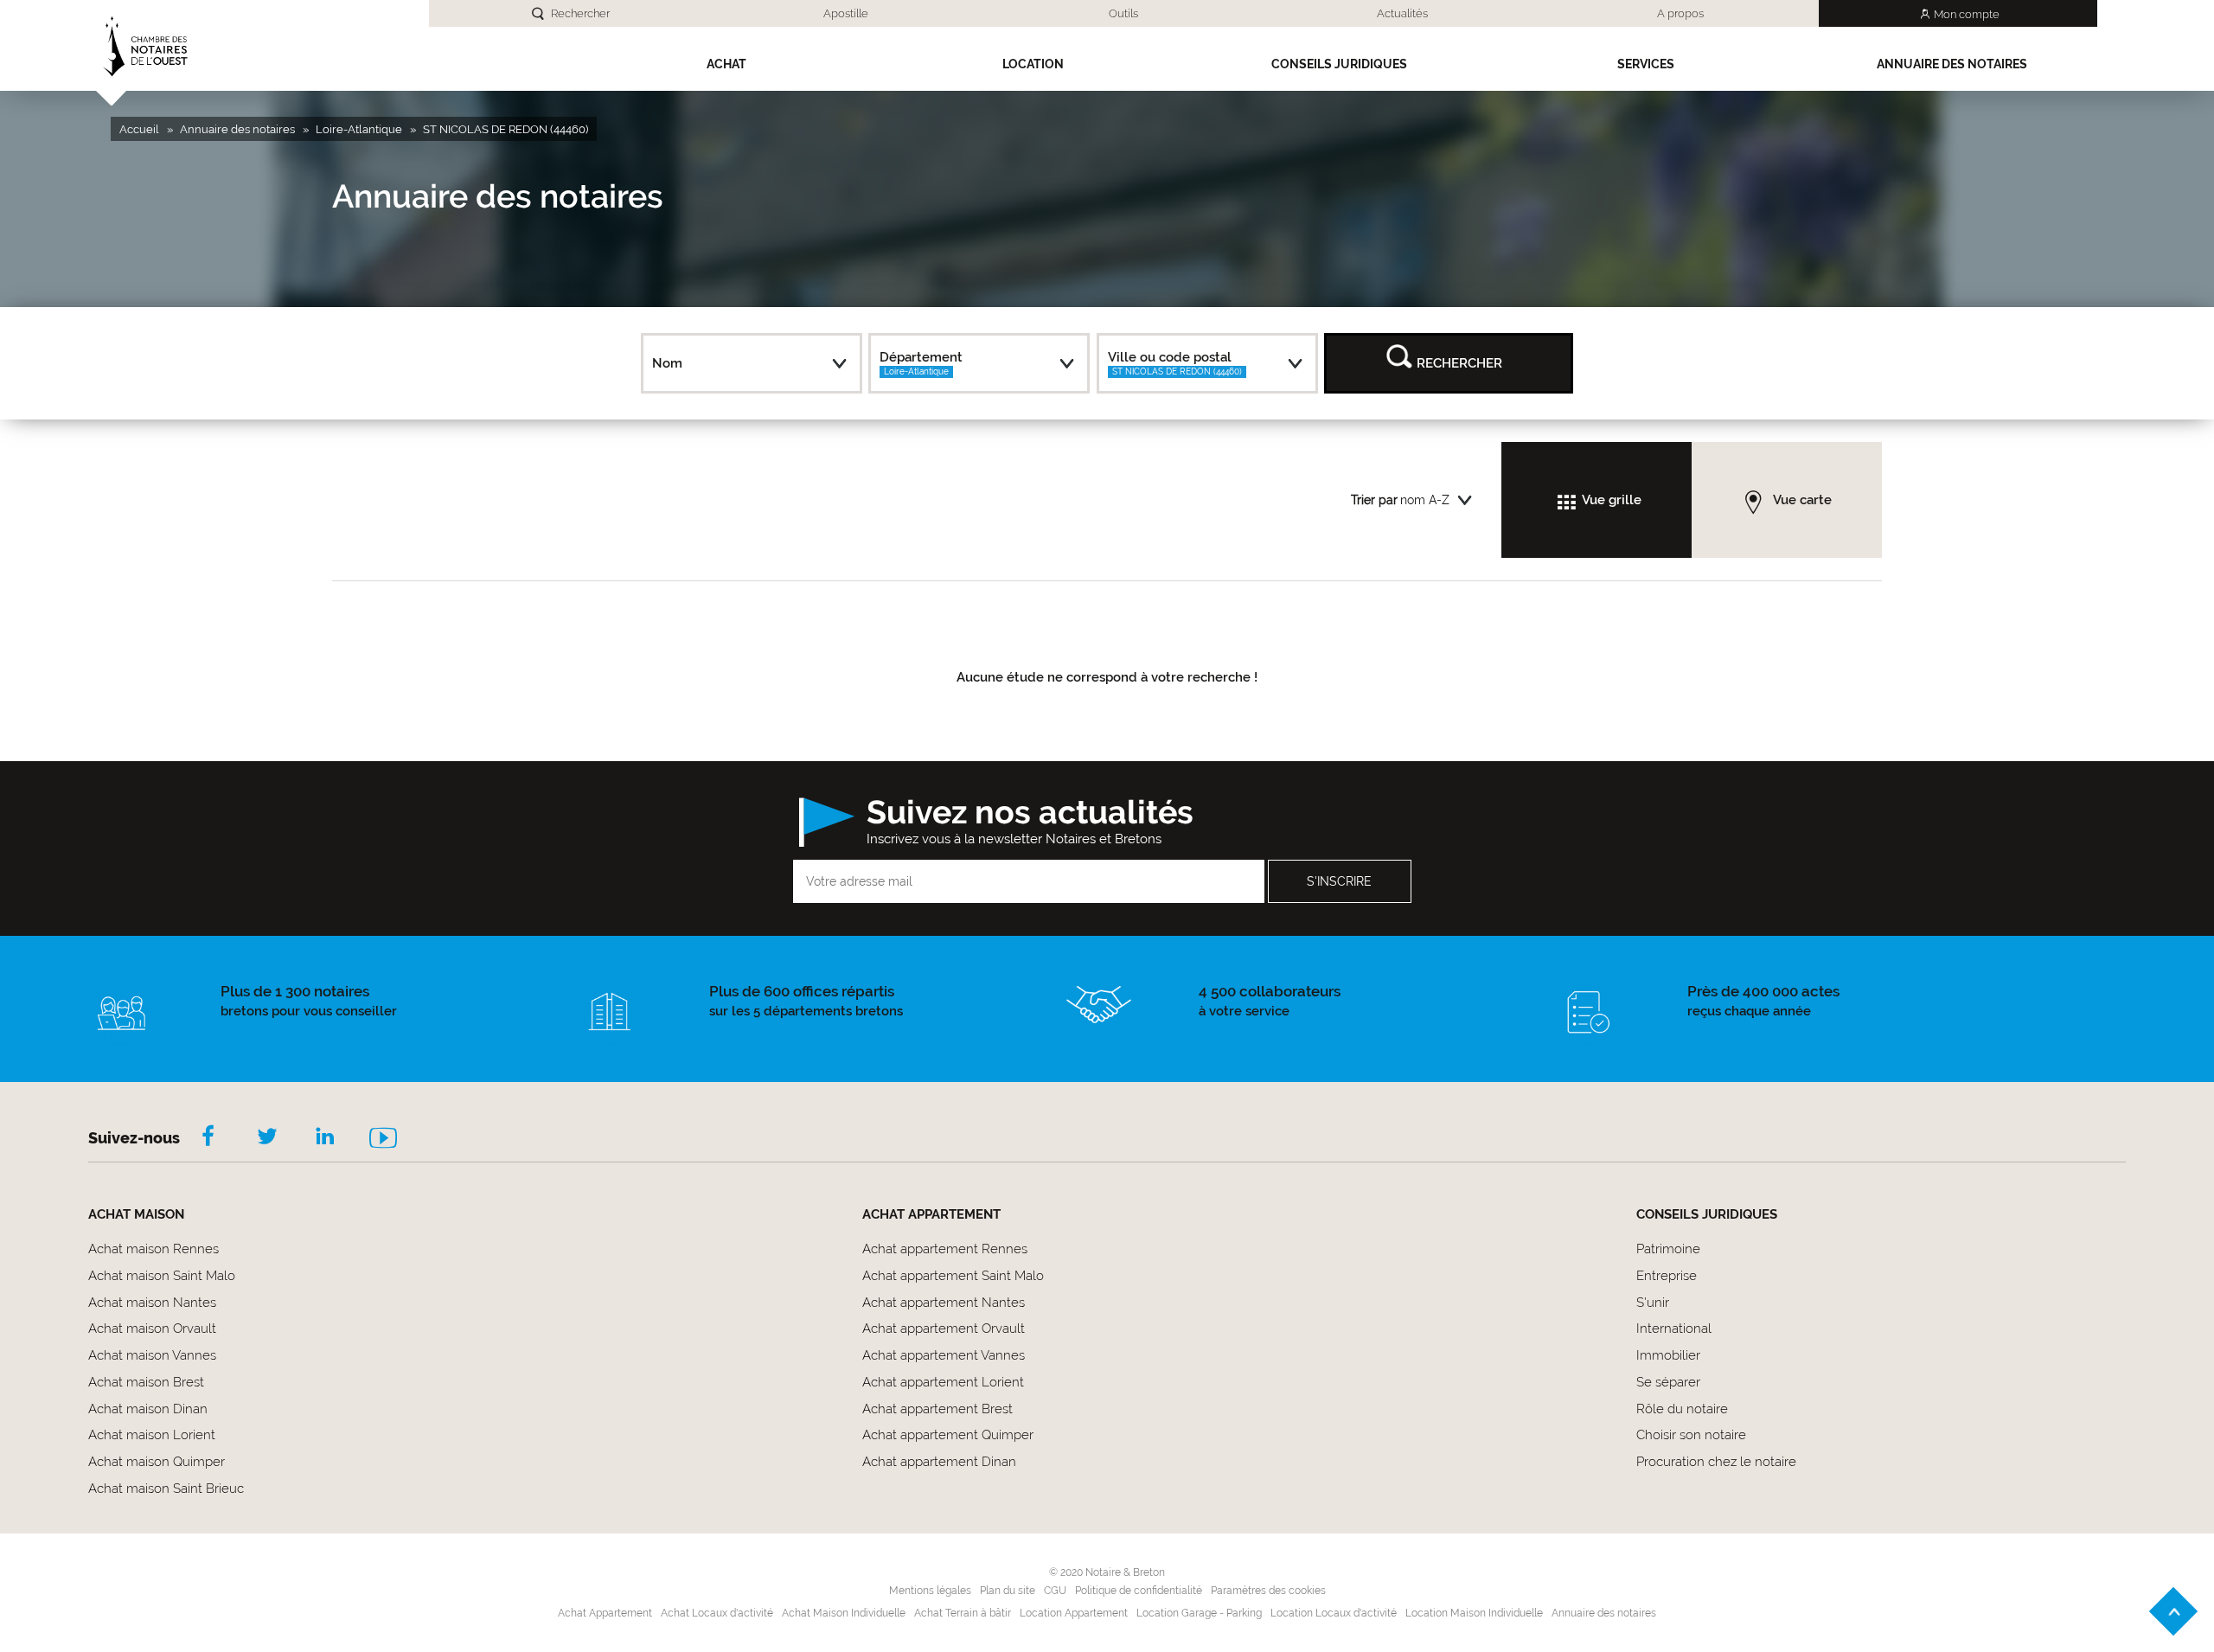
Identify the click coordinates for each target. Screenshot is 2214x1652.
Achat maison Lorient (152, 1435)
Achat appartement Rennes (945, 1249)
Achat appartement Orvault (944, 1329)
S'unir (1653, 1303)
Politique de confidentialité (1139, 1591)
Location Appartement (1074, 1613)
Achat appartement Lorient (943, 1382)
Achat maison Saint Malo (162, 1276)
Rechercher (580, 13)
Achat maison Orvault (152, 1329)
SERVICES (1646, 64)
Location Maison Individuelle (1474, 1613)
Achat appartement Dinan (939, 1462)
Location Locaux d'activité (1334, 1613)
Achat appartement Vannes (944, 1355)
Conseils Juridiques (1339, 64)
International (1674, 1329)
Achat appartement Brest (937, 1409)
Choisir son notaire (1691, 1435)
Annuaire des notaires (1952, 64)
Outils (1123, 13)
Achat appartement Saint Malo (953, 1276)
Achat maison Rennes (154, 1249)
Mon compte (1967, 14)
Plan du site (1008, 1591)
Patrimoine (1668, 1249)
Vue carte (1802, 500)
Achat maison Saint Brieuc (166, 1489)
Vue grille (1612, 500)
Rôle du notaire (1682, 1409)
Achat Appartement (605, 1613)
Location (1033, 64)
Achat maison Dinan (148, 1409)
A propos (1680, 13)
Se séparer (1668, 1382)
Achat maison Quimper (157, 1462)
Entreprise (1667, 1276)
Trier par (1374, 500)
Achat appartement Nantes (944, 1303)
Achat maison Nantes (152, 1303)
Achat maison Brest (146, 1382)
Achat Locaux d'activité (717, 1613)
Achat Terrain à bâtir (963, 1613)
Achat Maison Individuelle (844, 1613)
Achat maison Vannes (152, 1355)
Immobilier (1668, 1355)
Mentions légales (930, 1591)
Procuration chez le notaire (1716, 1462)
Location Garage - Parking (1199, 1613)
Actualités (1402, 13)
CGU (1055, 1591)
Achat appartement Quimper (948, 1435)
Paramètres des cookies (1268, 1591)
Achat (726, 64)
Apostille (846, 13)
